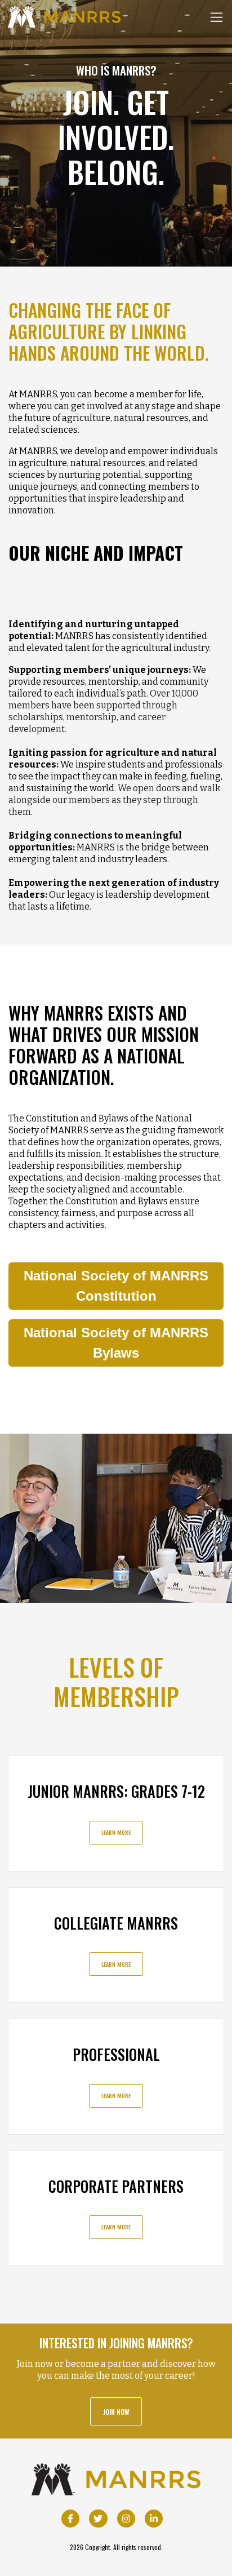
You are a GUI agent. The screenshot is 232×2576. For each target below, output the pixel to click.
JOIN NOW (116, 2412)
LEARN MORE (116, 1832)
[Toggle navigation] (217, 17)
